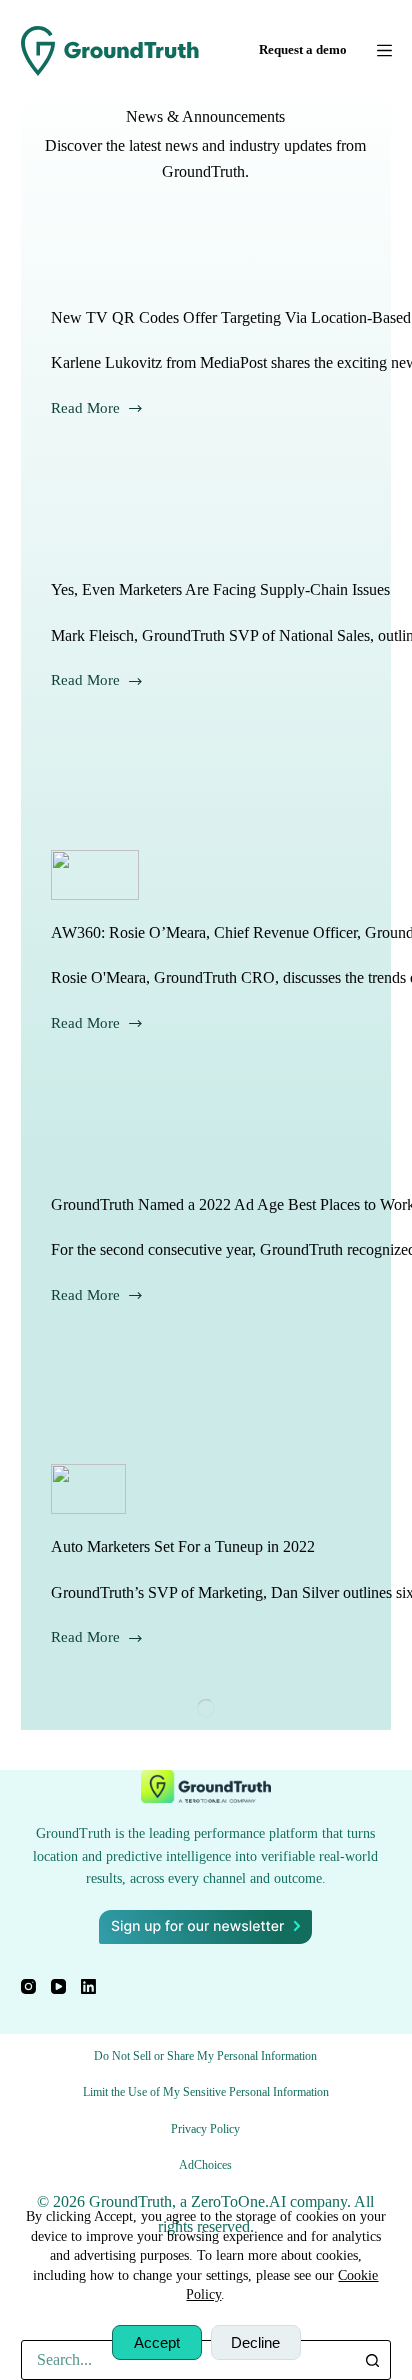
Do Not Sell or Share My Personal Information (205, 2056)
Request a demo (303, 49)
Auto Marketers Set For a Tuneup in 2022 (183, 1546)
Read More (98, 406)
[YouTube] (58, 1986)
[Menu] (384, 50)
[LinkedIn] (88, 1986)
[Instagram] (28, 1986)
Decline (255, 2342)
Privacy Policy (205, 2129)
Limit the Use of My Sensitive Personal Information (206, 2092)
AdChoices (205, 2165)
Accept (157, 2342)
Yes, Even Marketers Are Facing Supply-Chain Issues (220, 589)
